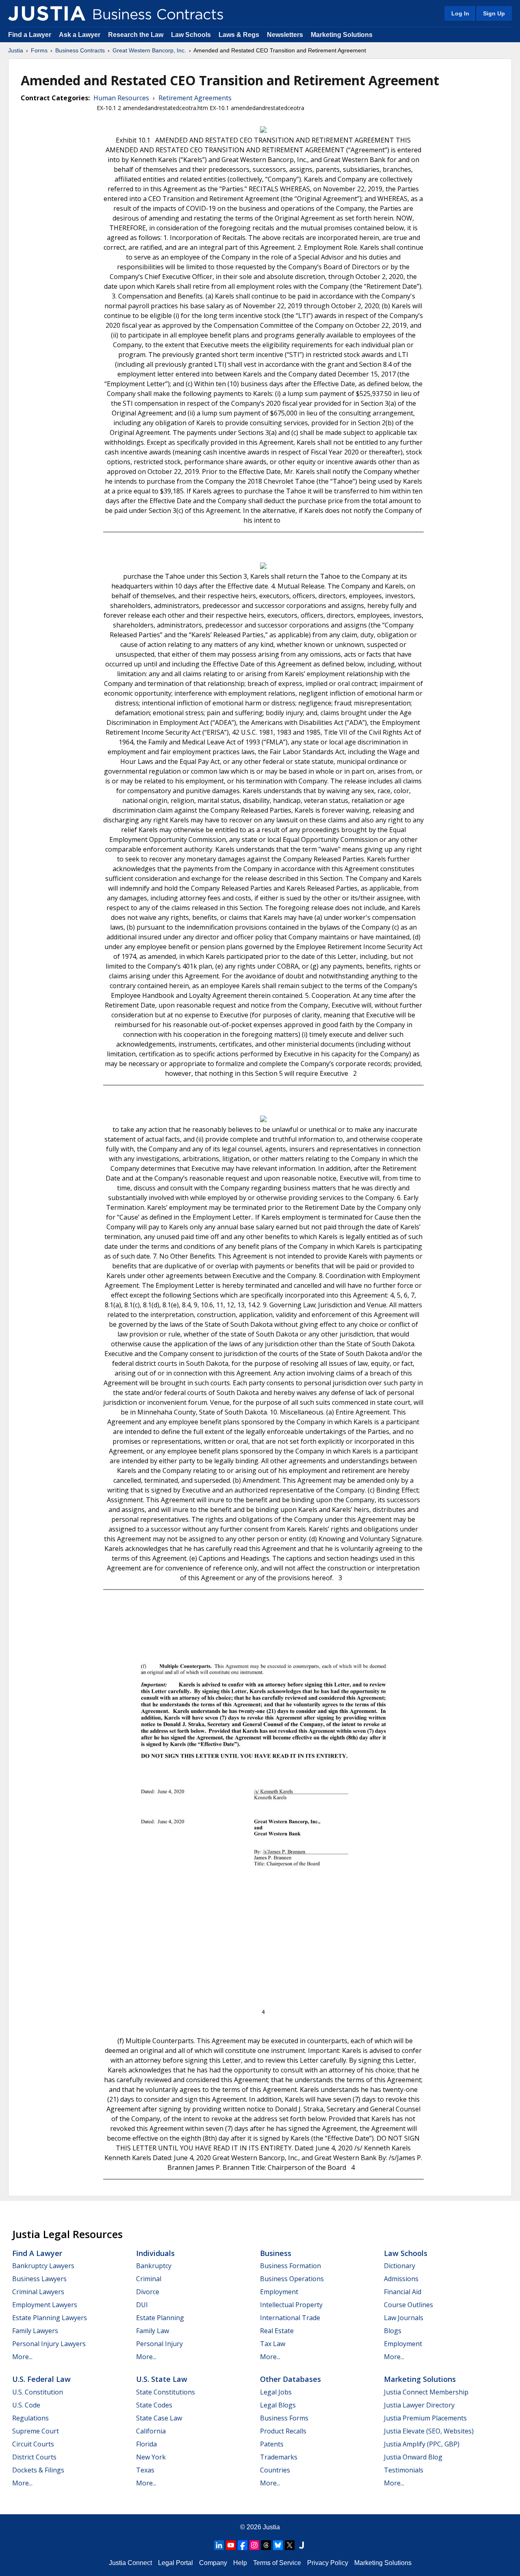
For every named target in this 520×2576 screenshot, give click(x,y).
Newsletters (285, 35)
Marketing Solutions (342, 35)
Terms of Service (277, 2563)
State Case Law (159, 2418)
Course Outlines (408, 2305)
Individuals (155, 2253)
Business (276, 2253)
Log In (460, 13)
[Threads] (266, 2545)
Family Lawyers (35, 2331)
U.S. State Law (162, 2379)
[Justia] (47, 13)
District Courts (34, 2457)
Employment (279, 2292)
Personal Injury (159, 2344)
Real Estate (277, 2331)
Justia (16, 50)
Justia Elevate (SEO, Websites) (429, 2431)
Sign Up (494, 13)
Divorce (148, 2292)
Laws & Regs (239, 35)
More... (22, 2357)
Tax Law (273, 2344)
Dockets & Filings (38, 2470)
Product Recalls (283, 2431)
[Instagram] (254, 2545)
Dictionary (400, 2266)
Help (240, 2563)
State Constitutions (166, 2392)
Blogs (393, 2331)
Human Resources (121, 98)
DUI (142, 2305)
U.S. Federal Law (41, 2379)
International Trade (290, 2318)
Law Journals (404, 2318)
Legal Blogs (278, 2405)
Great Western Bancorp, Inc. (149, 50)
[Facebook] (243, 2545)
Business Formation (290, 2266)
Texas (145, 2470)
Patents (272, 2444)
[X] (290, 2545)
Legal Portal (175, 2563)
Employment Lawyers (45, 2305)
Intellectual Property (291, 2305)
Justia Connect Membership (426, 2392)
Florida (146, 2444)
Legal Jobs (276, 2392)
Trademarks (279, 2457)
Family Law (153, 2331)
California (151, 2431)
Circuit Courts (33, 2444)
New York (151, 2457)
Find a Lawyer (30, 35)
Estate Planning (160, 2318)
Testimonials (404, 2470)
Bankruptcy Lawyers (43, 2266)
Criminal (149, 2279)
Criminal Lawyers (38, 2292)
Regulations (30, 2418)
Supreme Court (36, 2431)
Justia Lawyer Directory (419, 2405)
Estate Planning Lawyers (50, 2318)
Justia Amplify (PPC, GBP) (422, 2444)
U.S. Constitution (38, 2392)
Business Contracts (80, 50)
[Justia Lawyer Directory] (301, 2545)
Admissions (401, 2279)
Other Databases (290, 2379)
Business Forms (284, 2418)
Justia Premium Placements (425, 2418)
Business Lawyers (39, 2279)
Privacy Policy (328, 2563)
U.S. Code (26, 2405)
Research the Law (136, 35)
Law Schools (191, 35)
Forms (39, 50)
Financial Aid (403, 2292)
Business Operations (292, 2279)
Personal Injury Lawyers (49, 2344)
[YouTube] (231, 2545)
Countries (275, 2470)
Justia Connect (130, 2563)
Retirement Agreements (195, 98)
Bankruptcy (154, 2266)
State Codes (154, 2405)
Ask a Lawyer (80, 35)
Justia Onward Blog (413, 2457)
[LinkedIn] (219, 2545)
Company (213, 2563)
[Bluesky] (278, 2545)
